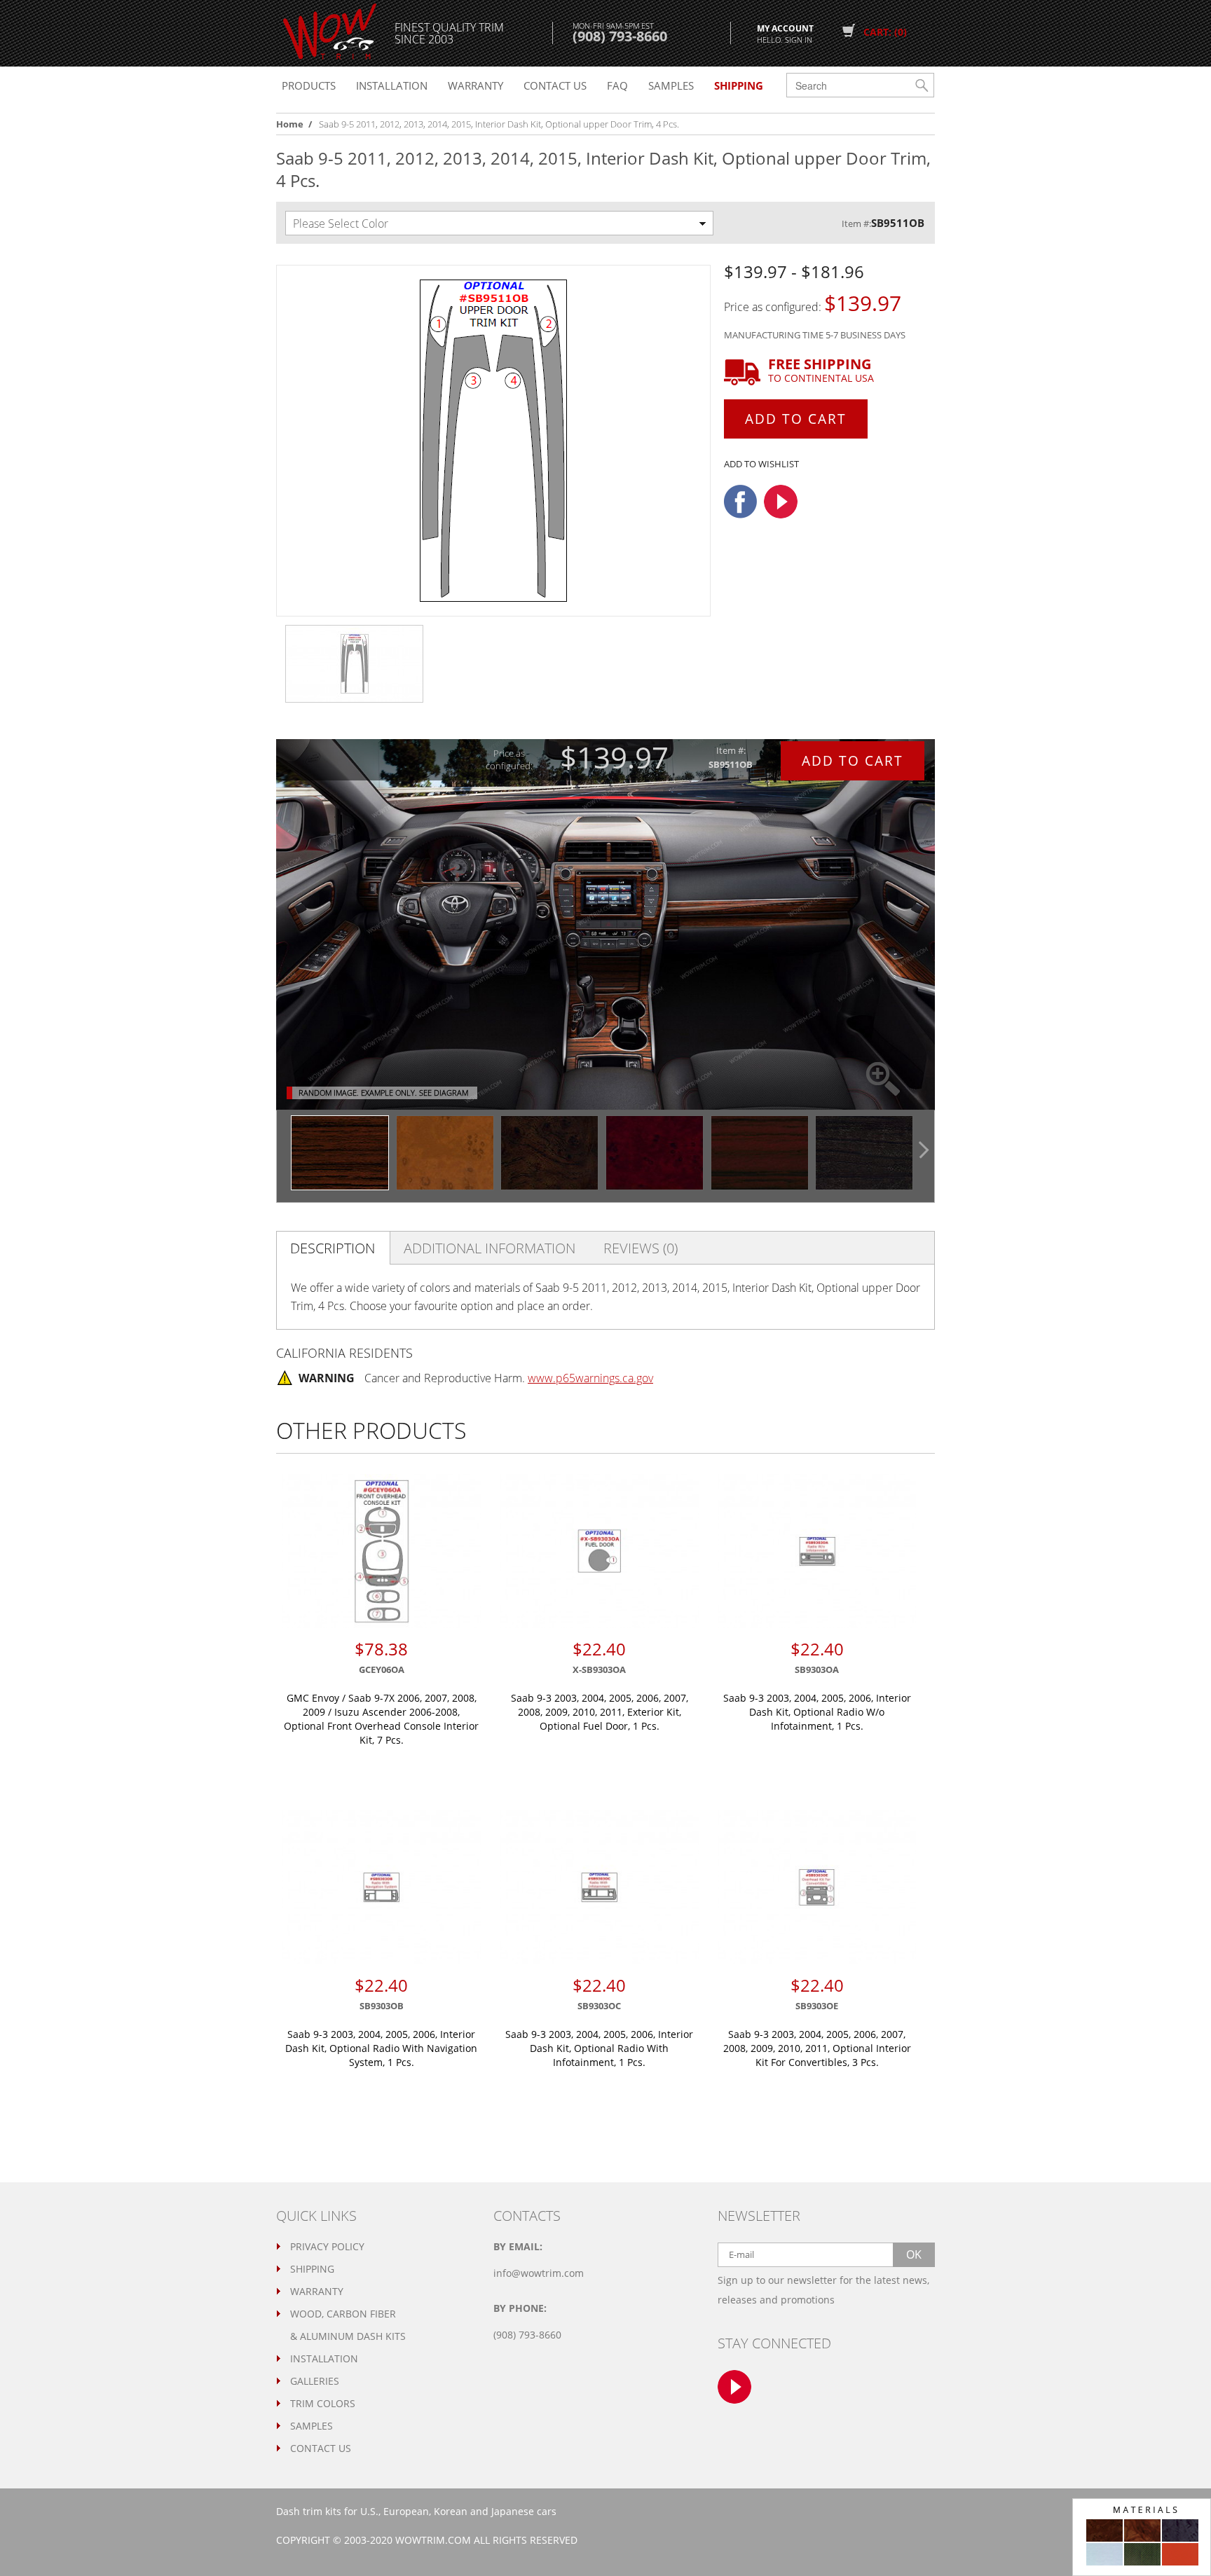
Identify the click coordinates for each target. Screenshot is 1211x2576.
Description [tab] (333, 1248)
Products (309, 85)
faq (617, 85)
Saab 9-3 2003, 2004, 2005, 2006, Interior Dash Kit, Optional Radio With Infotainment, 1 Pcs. (599, 2048)
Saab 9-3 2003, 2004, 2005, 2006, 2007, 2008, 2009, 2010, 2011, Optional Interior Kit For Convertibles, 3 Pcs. (817, 2048)
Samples (671, 85)
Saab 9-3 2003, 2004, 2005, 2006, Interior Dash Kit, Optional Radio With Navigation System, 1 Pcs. (381, 2048)
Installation (392, 85)
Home (290, 124)
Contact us (555, 85)
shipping (739, 85)
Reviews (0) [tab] (641, 1248)
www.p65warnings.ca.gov (590, 1378)
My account (785, 33)
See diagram (444, 1093)
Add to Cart (796, 419)
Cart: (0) (885, 32)
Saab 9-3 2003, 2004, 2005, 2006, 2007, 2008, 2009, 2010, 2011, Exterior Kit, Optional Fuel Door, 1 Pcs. (600, 1712)
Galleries (315, 2381)
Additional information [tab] (490, 1248)
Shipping (312, 2269)
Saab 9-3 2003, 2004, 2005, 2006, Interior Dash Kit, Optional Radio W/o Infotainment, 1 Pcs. (817, 1712)
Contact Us (321, 2448)
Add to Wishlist (761, 464)
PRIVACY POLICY (327, 2246)
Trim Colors (323, 2403)
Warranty (475, 85)
